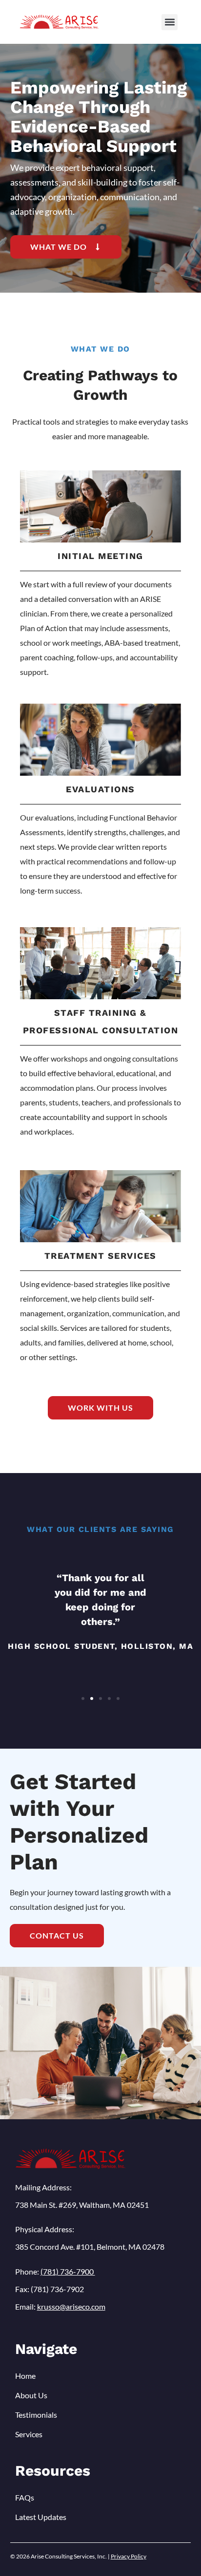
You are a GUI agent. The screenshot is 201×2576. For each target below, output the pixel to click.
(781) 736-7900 (68, 2271)
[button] (170, 22)
